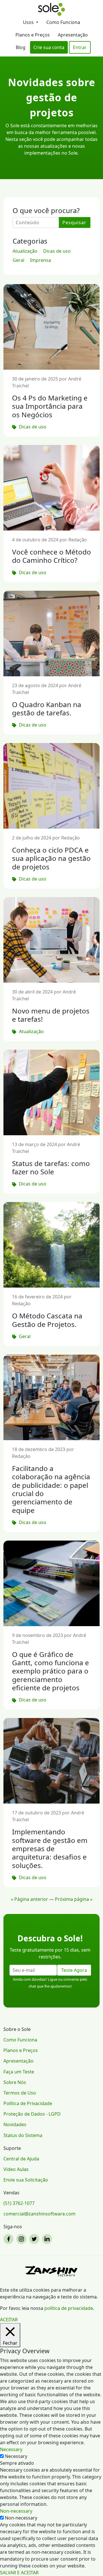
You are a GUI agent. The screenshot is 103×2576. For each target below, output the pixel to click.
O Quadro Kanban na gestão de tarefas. (47, 709)
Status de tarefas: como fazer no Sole (51, 1167)
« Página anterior (29, 1899)
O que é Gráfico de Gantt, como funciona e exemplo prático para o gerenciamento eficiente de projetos (50, 1671)
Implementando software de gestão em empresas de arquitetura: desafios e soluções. (50, 1848)
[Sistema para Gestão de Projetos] (51, 9)
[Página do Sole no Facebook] (9, 2239)
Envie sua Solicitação (26, 2180)
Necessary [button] (11, 2449)
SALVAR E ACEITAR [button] (19, 2573)
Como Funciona (63, 22)
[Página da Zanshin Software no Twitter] (35, 2239)
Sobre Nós (15, 2082)
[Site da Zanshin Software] (51, 2271)
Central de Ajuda (21, 2159)
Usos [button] (29, 22)
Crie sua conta (49, 47)
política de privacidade (69, 2308)
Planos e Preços (33, 35)
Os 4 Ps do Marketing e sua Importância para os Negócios (50, 406)
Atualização (25, 251)
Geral (18, 260)
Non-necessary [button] (16, 2511)
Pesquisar (74, 222)
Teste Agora (74, 1970)
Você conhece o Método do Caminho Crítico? (51, 556)
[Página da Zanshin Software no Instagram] (22, 2239)
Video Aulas (16, 2169)
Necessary (16, 2456)
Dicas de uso (57, 251)
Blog (21, 47)
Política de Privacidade (28, 2103)
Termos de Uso (20, 2093)
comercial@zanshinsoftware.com (39, 2214)
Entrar (80, 47)
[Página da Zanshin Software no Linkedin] (48, 2239)
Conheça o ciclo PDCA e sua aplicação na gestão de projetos (51, 858)
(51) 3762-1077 (19, 2203)
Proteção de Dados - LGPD (32, 2114)
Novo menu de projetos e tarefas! (51, 1015)
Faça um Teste (19, 2072)
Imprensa (40, 260)
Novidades (15, 2124)
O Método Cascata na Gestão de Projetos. (47, 1320)
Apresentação (73, 35)
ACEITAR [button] (9, 2320)
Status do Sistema (23, 2135)
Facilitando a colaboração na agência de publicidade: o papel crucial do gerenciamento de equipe (51, 1489)
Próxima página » (74, 1899)
